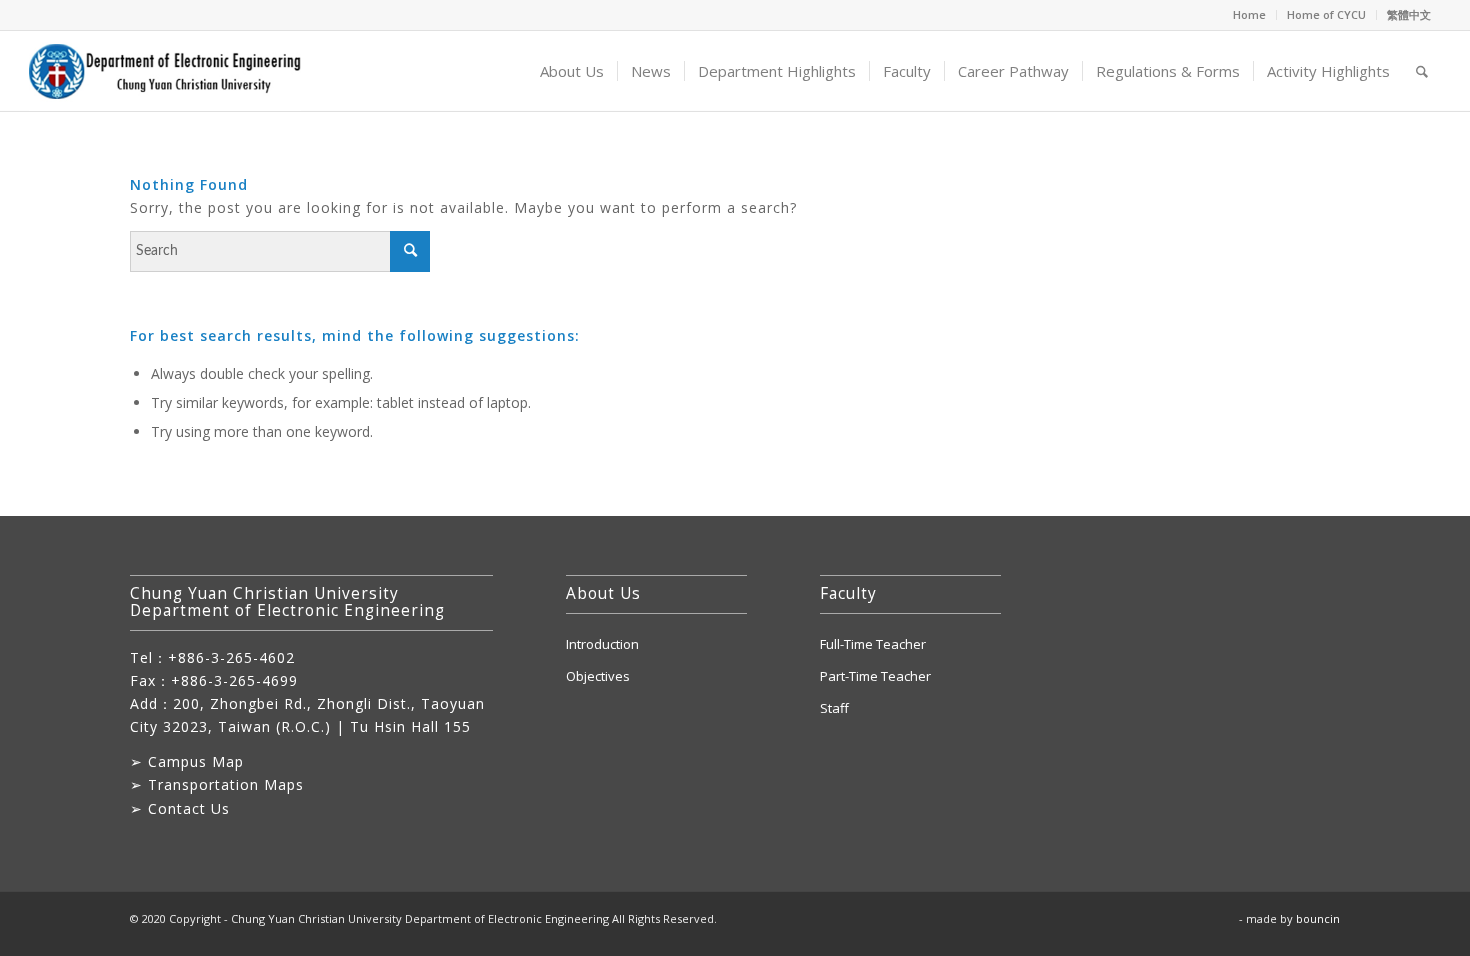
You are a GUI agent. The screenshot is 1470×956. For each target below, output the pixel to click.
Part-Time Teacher (875, 676)
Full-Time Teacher (873, 644)
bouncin (1318, 918)
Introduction (602, 644)
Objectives (598, 676)
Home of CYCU (1326, 14)
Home (1249, 14)
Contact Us (189, 808)
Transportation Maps (226, 784)
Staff (834, 708)
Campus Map (196, 761)
